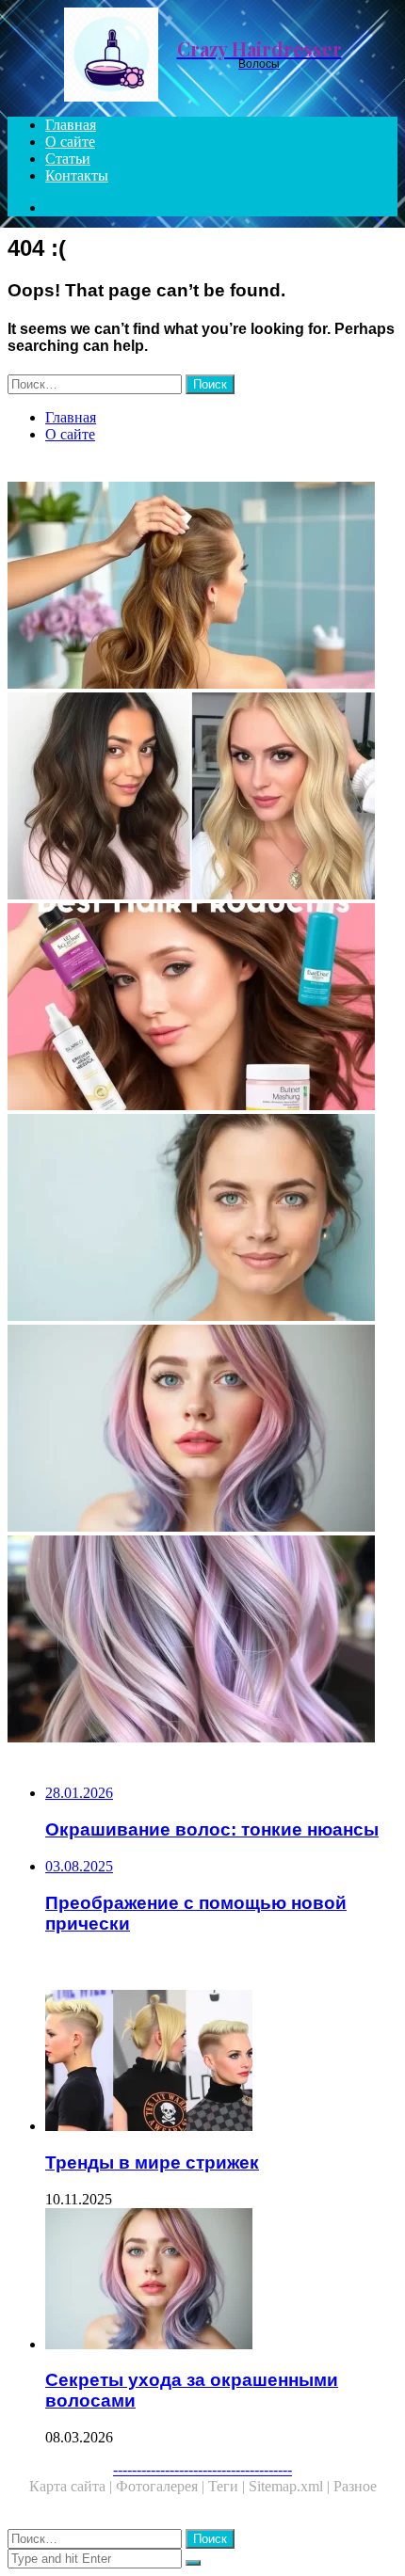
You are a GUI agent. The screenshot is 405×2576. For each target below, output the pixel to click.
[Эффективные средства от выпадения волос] (202, 1219)
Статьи (68, 159)
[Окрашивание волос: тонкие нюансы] (202, 1641)
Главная (71, 125)
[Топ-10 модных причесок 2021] (202, 798)
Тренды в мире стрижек (152, 2163)
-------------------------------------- (202, 2469)
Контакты (77, 175)
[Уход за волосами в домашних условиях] (202, 587)
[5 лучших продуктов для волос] (202, 1009)
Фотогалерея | (162, 2486)
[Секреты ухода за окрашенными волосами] (202, 1430)
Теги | (228, 2486)
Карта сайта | (73, 2486)
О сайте (70, 142)
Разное (355, 2486)
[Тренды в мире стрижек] (221, 2062)
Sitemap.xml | (291, 2486)
